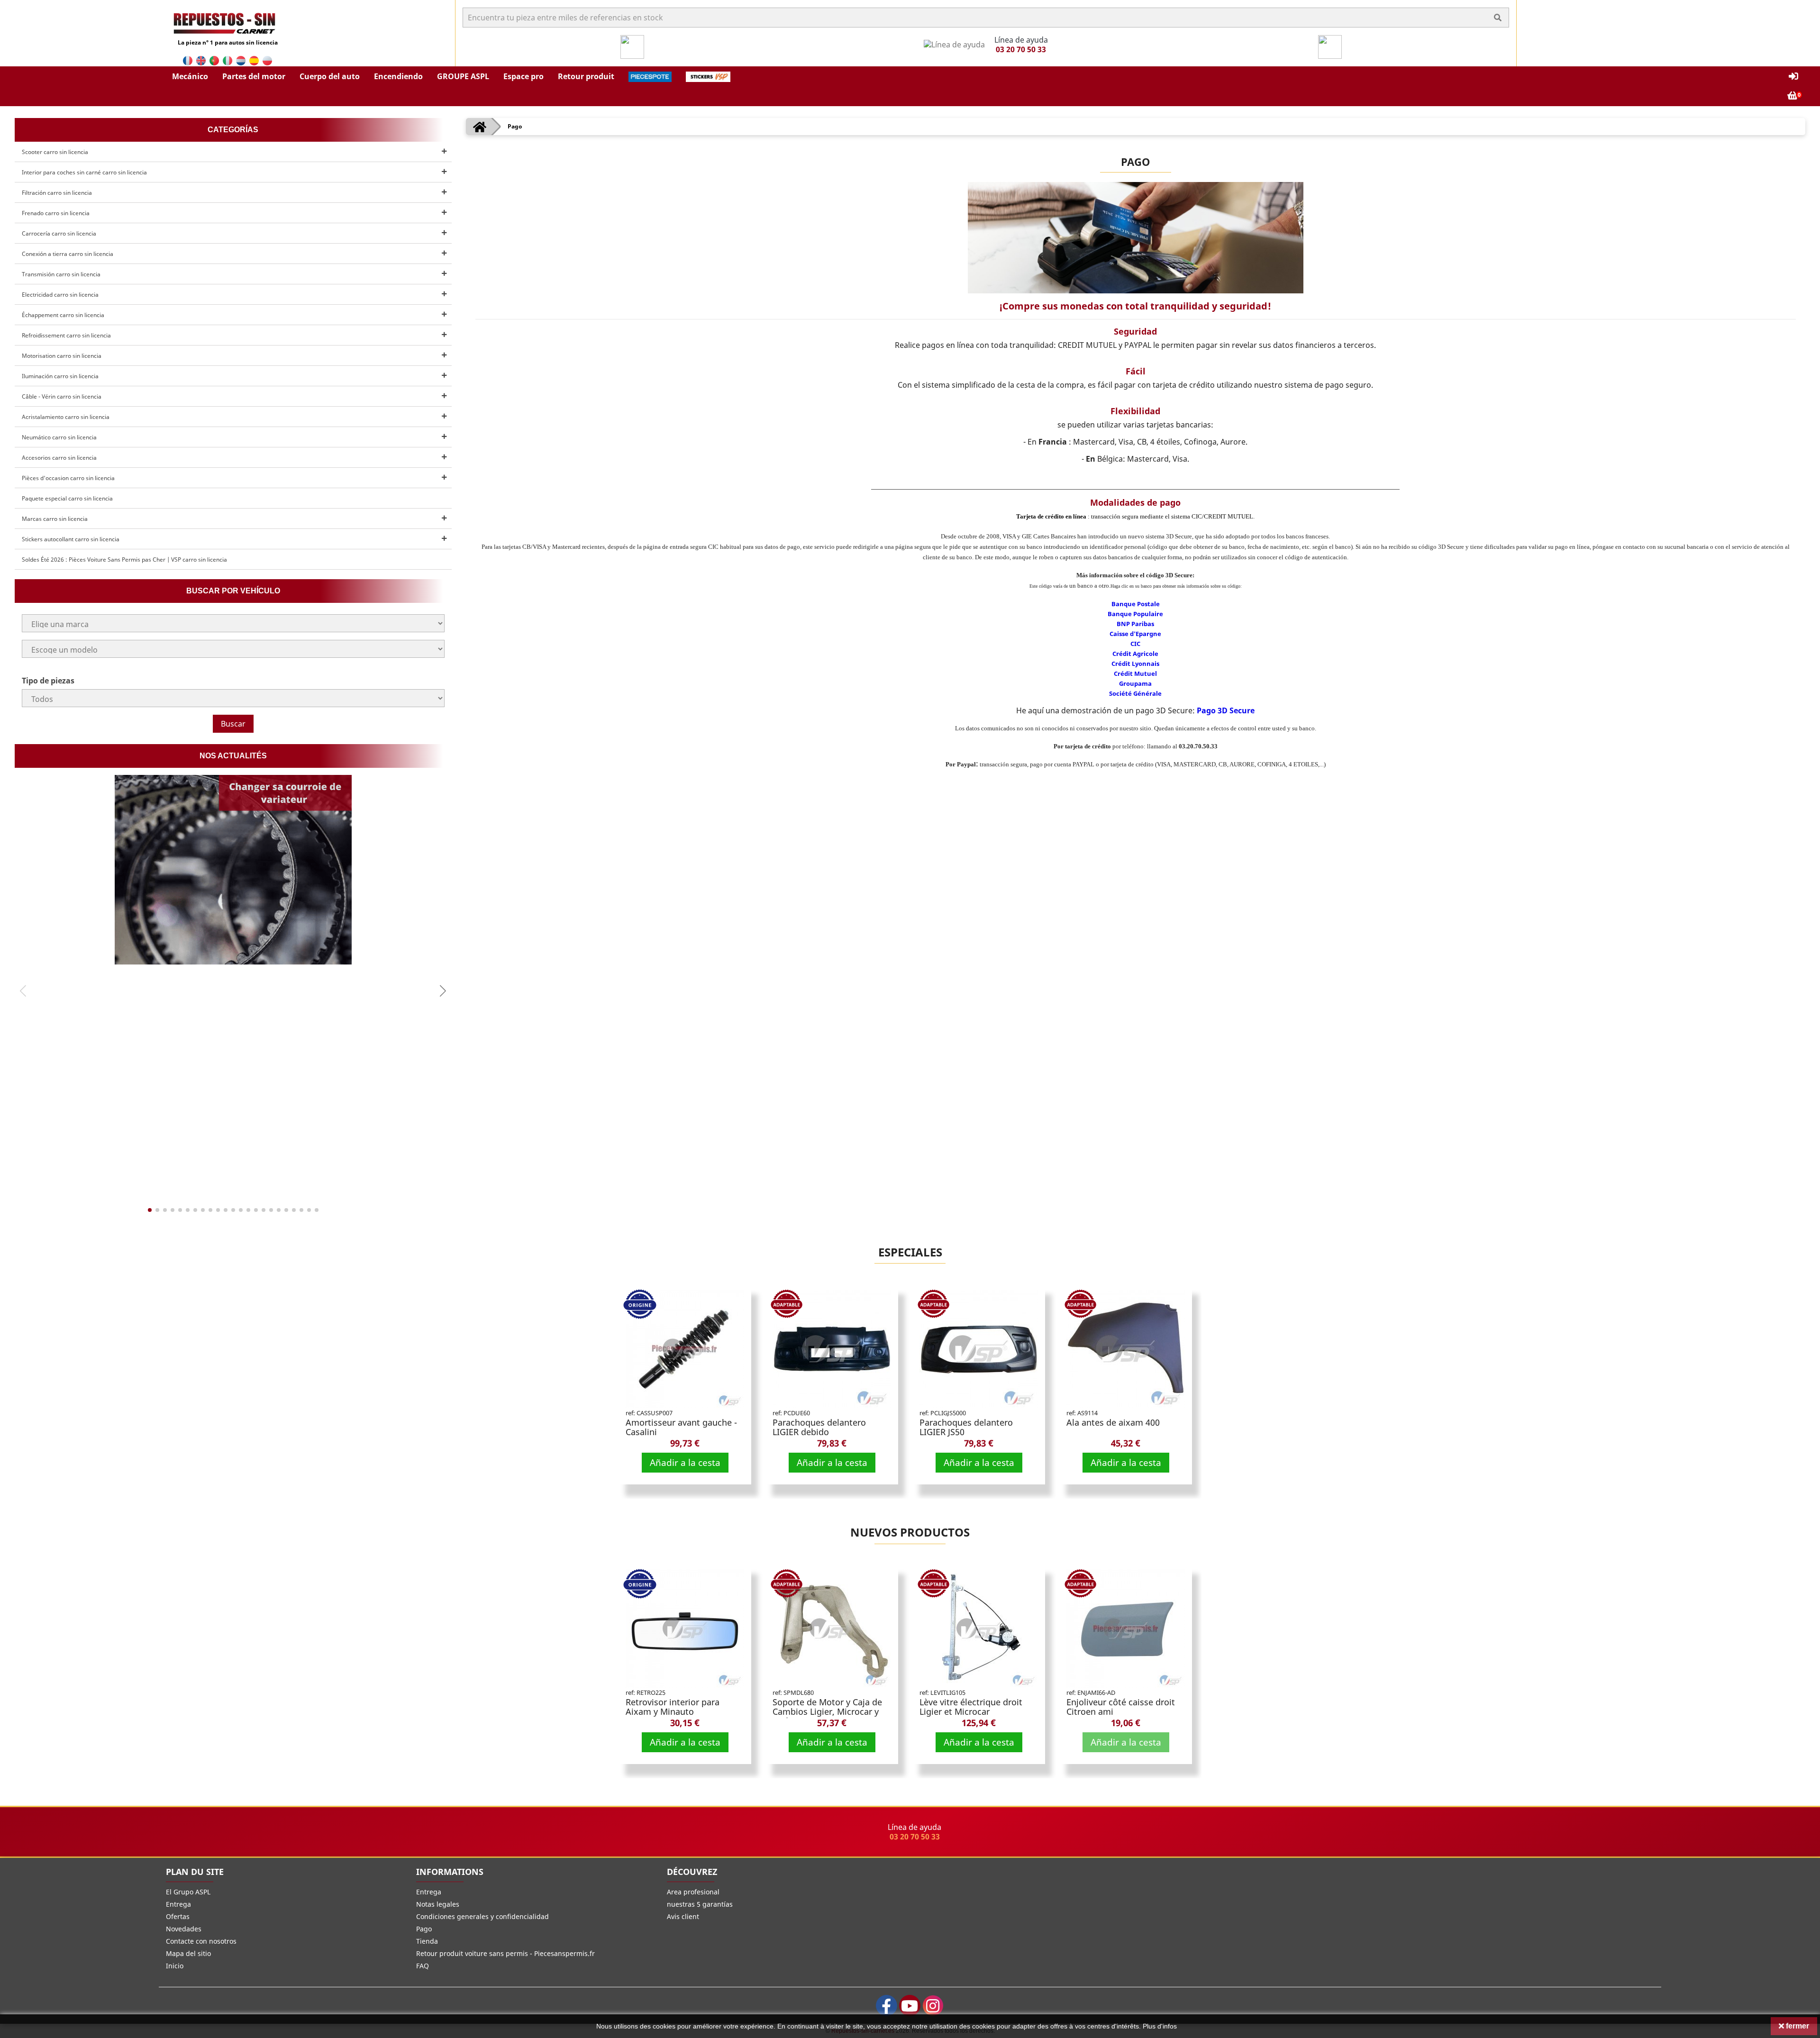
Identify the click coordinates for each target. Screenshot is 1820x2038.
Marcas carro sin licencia (55, 519)
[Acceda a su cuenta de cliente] (1793, 77)
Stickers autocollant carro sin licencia (71, 539)
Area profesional (693, 1892)
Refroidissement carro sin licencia (66, 335)
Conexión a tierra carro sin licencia (68, 254)
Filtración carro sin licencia (57, 193)
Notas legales (438, 1904)
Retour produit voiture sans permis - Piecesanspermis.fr (505, 1953)
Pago (424, 1929)
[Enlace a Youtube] (910, 2006)
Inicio (175, 1966)
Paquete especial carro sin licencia (67, 498)
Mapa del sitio (188, 1953)
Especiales (910, 1252)
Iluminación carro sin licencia (60, 376)
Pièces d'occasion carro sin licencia (68, 478)
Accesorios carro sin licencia (59, 458)
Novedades (184, 1929)
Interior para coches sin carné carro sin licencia (84, 172)
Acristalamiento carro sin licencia (66, 417)
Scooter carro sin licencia (55, 152)
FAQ (423, 1966)
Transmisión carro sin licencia (61, 274)
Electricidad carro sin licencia (60, 295)
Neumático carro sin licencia (59, 437)
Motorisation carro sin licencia (62, 356)
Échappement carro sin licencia (63, 315)
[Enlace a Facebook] (887, 2006)
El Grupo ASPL (188, 1892)
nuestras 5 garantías (700, 1904)
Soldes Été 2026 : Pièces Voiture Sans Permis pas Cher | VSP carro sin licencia (124, 560)
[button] (190, 76)
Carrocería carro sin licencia (59, 233)
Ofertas (178, 1916)
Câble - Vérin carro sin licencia (62, 396)
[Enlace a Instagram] (933, 2006)
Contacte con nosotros (201, 1941)
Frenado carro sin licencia (56, 213)
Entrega (178, 1904)
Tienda (427, 1941)
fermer (1797, 2026)
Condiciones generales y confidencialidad (482, 1916)
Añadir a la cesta (685, 1462)
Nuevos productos (910, 1532)
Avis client (683, 1916)
